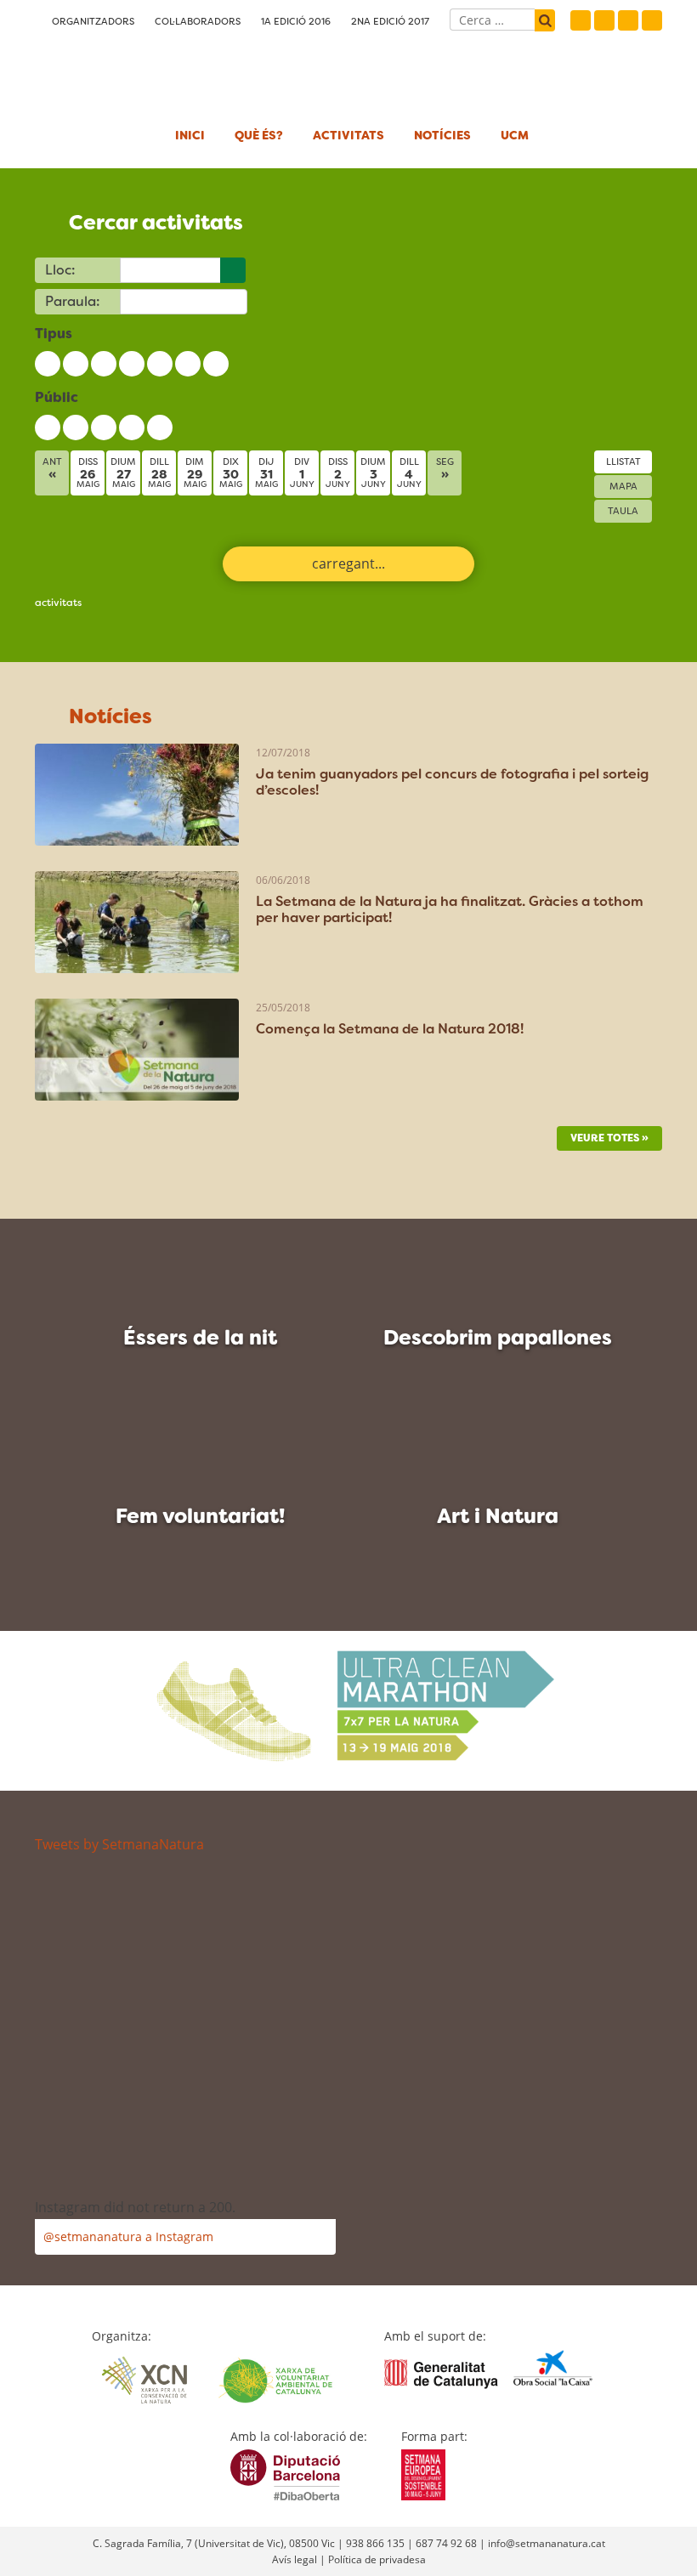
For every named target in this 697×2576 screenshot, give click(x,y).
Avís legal (295, 2559)
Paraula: (73, 301)
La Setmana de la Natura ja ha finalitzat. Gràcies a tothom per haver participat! (450, 909)
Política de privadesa (377, 2559)
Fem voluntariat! (200, 1516)
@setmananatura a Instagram (128, 2236)
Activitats (348, 135)
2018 (120, 72)
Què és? (259, 135)
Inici (190, 135)
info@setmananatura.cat (547, 2543)
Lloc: (60, 270)
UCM (515, 135)
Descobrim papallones (498, 1338)
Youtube (652, 20)
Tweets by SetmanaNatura (119, 1844)
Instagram (628, 20)
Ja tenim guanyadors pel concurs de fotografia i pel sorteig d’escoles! (452, 782)
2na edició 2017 (390, 21)
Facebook (581, 20)
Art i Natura (498, 1516)
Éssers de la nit (200, 1338)
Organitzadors (93, 21)
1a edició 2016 (296, 21)
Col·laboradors (198, 21)
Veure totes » (609, 1138)
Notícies (442, 135)
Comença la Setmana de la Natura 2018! (390, 1029)
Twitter (604, 20)
